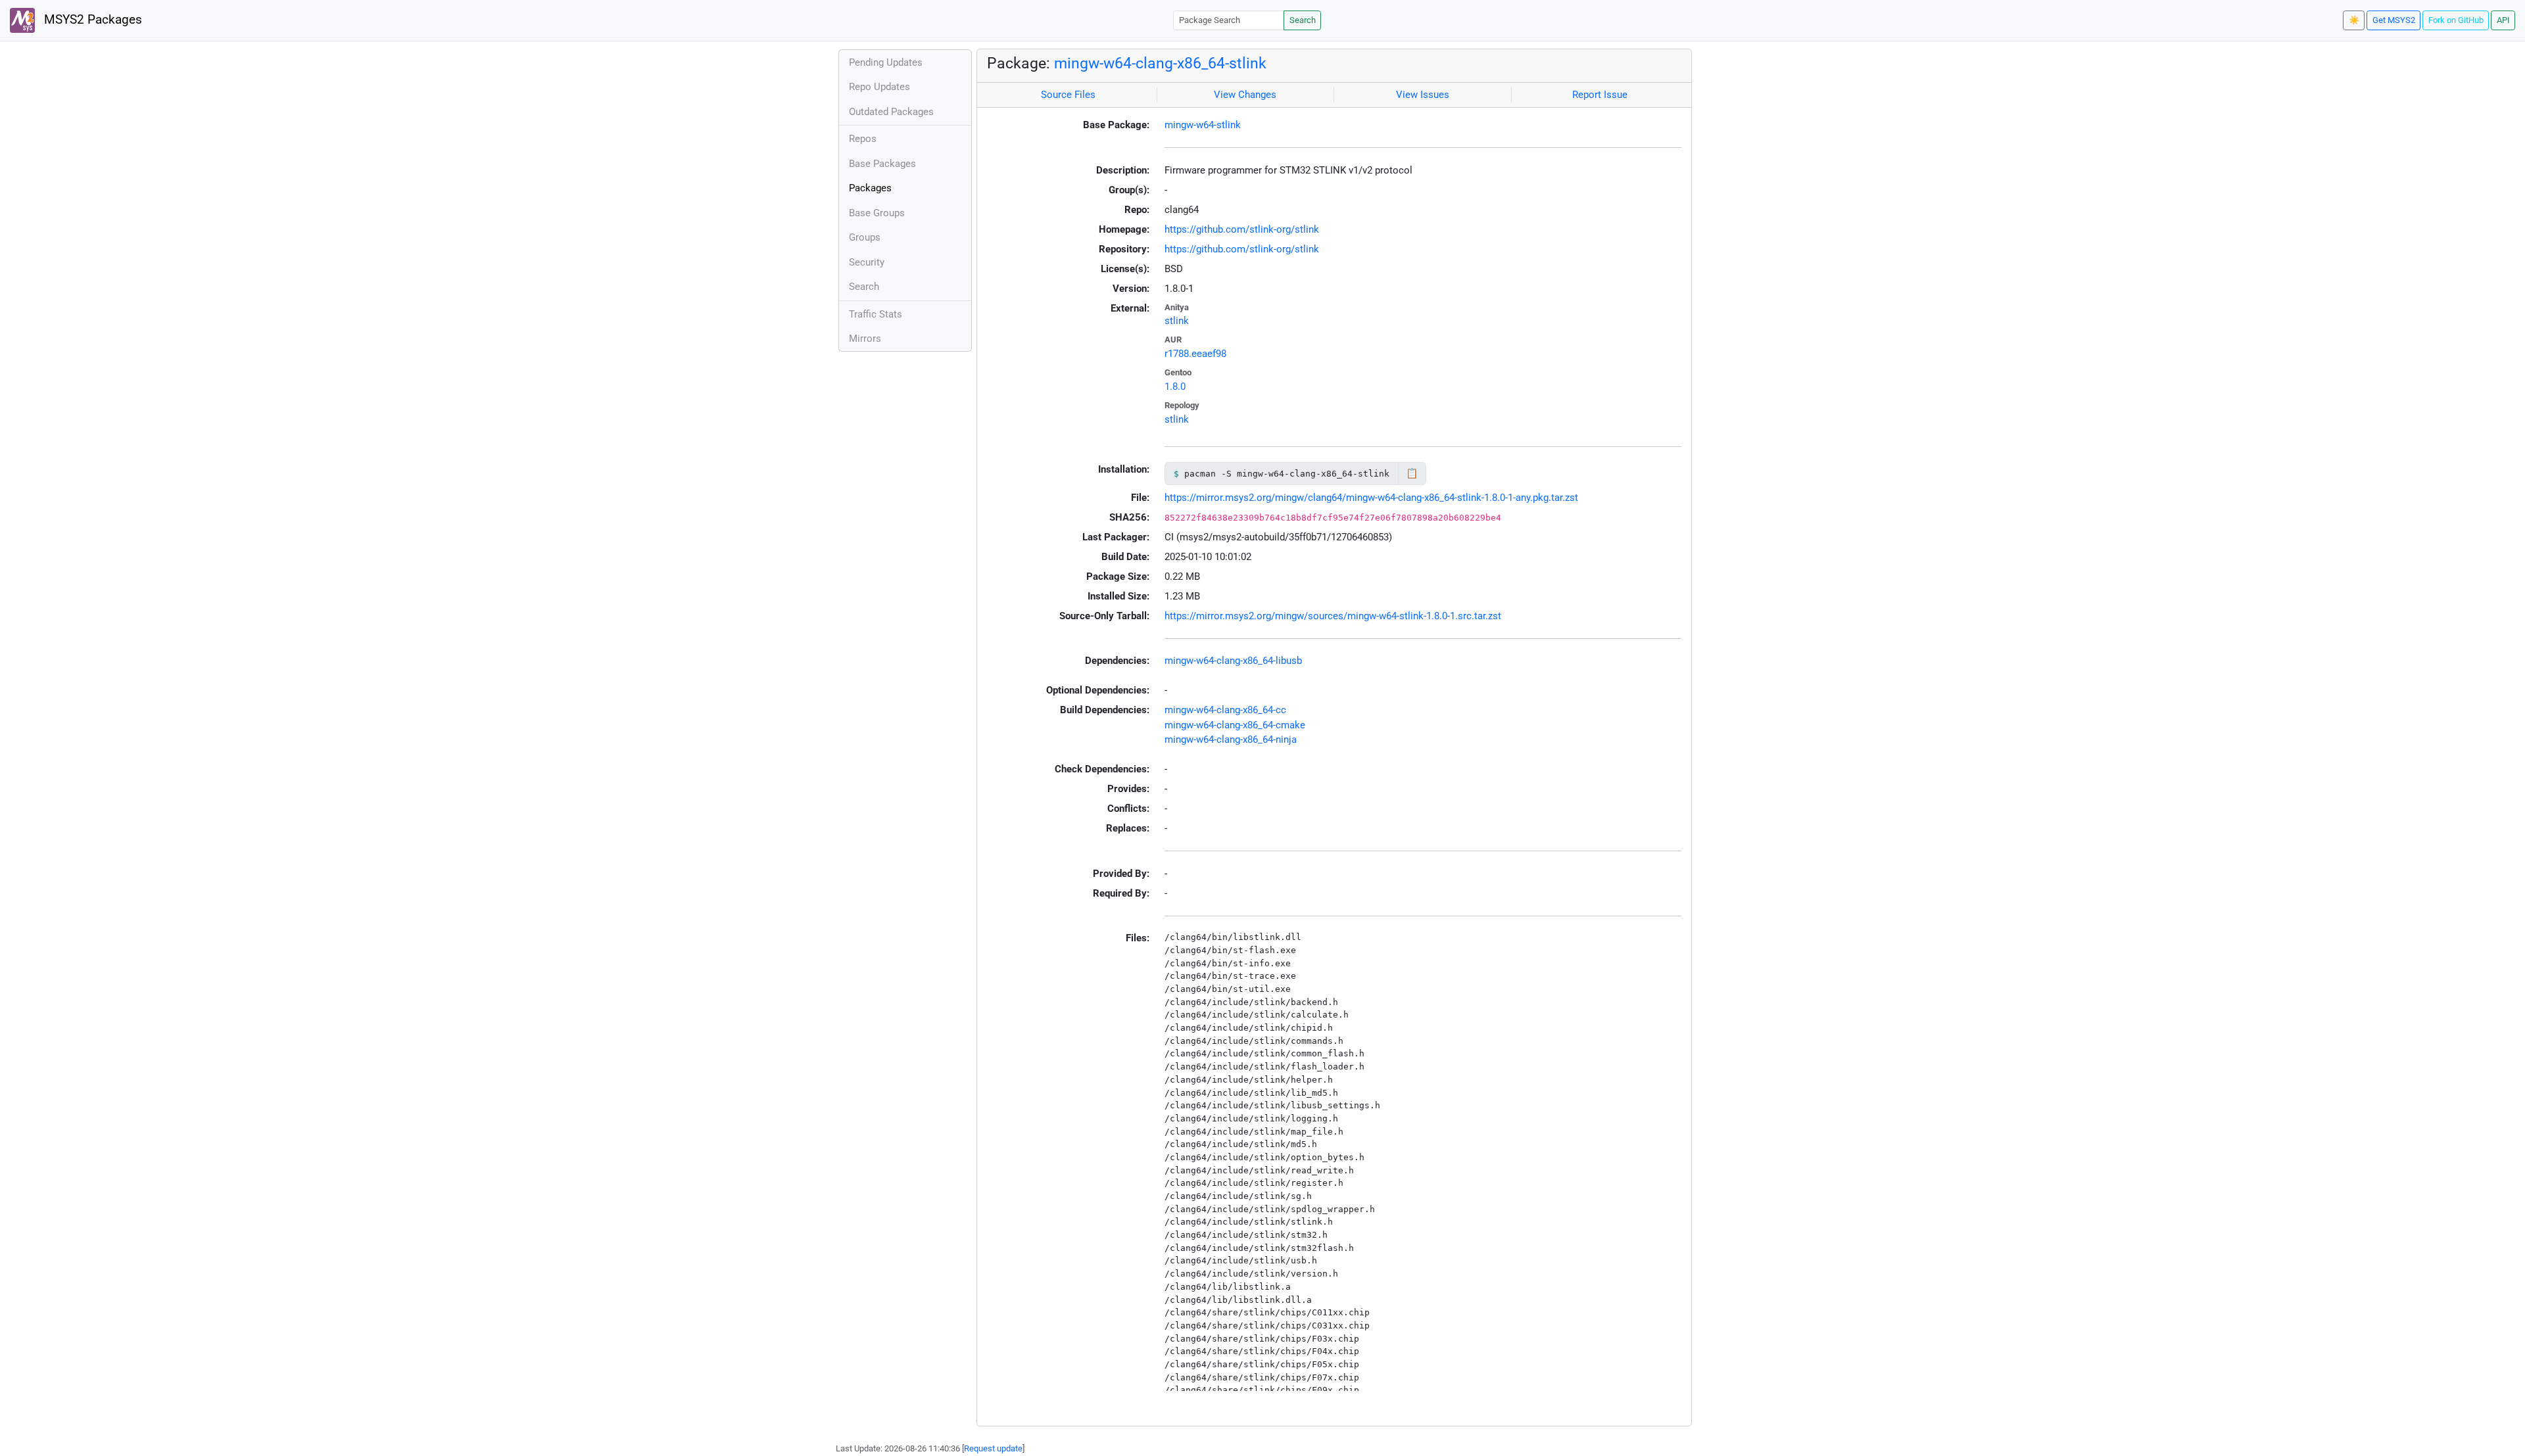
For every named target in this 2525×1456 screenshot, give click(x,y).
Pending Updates (886, 62)
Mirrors (865, 339)
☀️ (2354, 20)
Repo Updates (879, 87)
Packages (870, 188)
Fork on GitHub (2456, 20)
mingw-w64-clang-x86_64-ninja (1231, 740)
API (2503, 20)
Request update (993, 1448)
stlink (1177, 321)
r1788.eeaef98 (1195, 354)
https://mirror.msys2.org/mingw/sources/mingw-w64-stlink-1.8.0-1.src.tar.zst (1333, 616)
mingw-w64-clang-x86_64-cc (1225, 710)
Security (867, 262)
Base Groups (877, 213)
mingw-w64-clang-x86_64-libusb (1233, 661)
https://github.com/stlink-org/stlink (1242, 229)
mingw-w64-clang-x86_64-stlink (1160, 63)
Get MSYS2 (2394, 20)
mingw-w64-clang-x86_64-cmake (1235, 725)
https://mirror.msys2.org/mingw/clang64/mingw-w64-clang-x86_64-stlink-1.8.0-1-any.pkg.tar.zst (1371, 498)
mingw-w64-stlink (1203, 125)
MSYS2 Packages (91, 20)
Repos (863, 139)
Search (1303, 20)
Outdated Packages (891, 112)
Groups (865, 237)
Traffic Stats (876, 314)
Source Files (1068, 95)
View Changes (1245, 95)
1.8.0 (1175, 387)
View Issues (1423, 95)
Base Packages (882, 164)
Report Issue (1600, 95)
